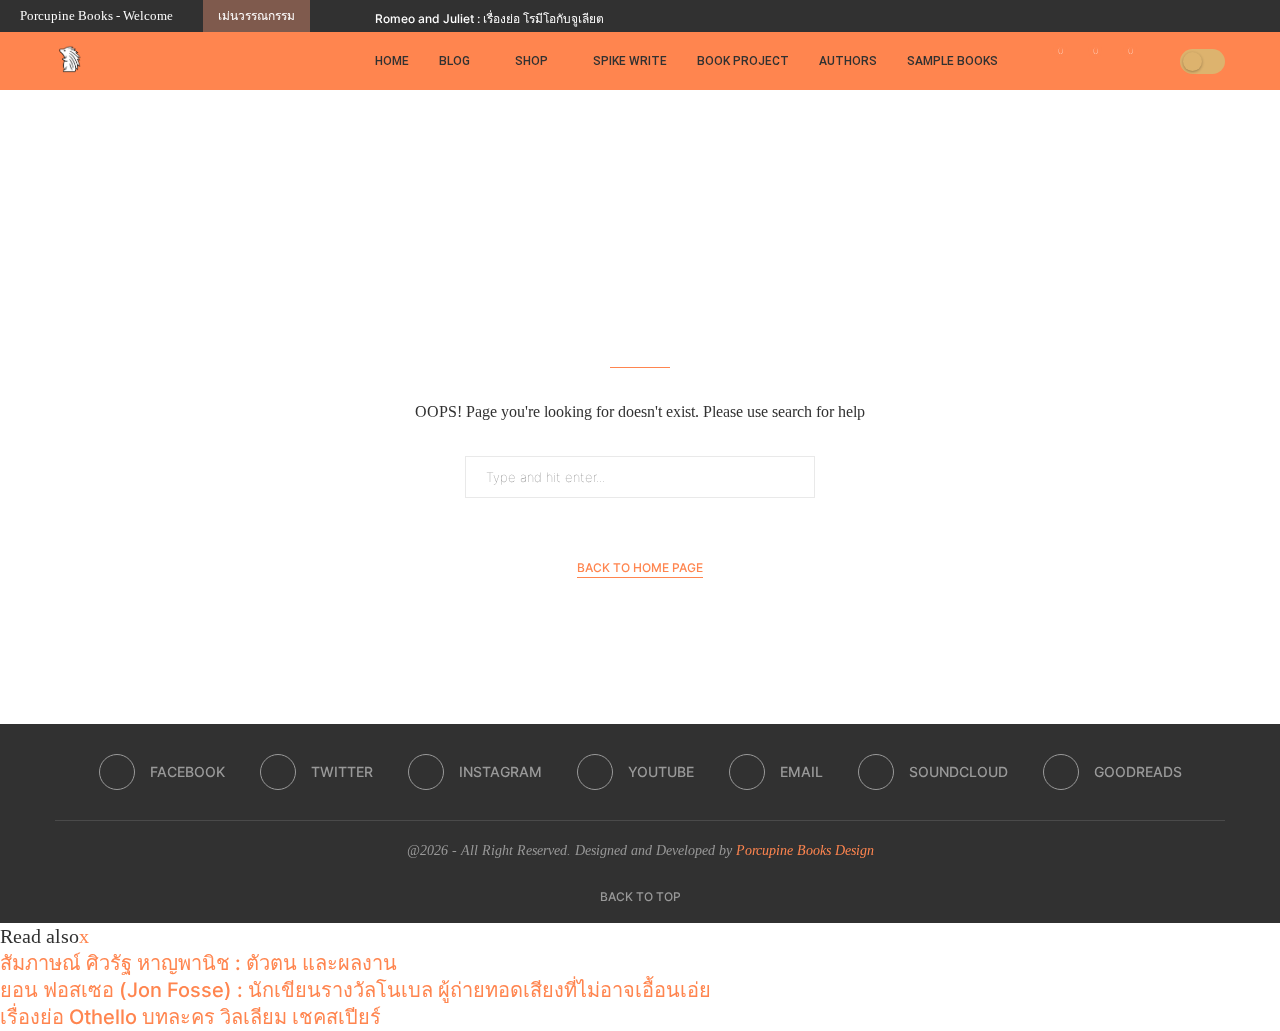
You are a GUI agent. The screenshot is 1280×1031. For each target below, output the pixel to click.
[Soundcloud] (1232, 16)
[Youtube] (1186, 16)
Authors (848, 61)
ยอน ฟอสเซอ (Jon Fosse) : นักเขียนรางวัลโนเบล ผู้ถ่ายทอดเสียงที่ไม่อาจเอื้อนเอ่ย (355, 990)
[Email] (1209, 16)
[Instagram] (1163, 16)
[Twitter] (1140, 16)
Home (392, 61)
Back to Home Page (640, 567)
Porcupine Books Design (805, 850)
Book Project (743, 61)
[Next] (356, 16)
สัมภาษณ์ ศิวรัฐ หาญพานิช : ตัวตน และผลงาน (198, 963)
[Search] (1158, 61)
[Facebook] (1117, 16)
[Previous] (329, 16)
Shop (531, 61)
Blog (454, 61)
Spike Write (630, 61)
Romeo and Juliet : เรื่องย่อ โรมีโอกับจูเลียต (489, 18)
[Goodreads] (1255, 16)
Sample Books (952, 61)
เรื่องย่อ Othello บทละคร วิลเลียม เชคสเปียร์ (190, 1017)
